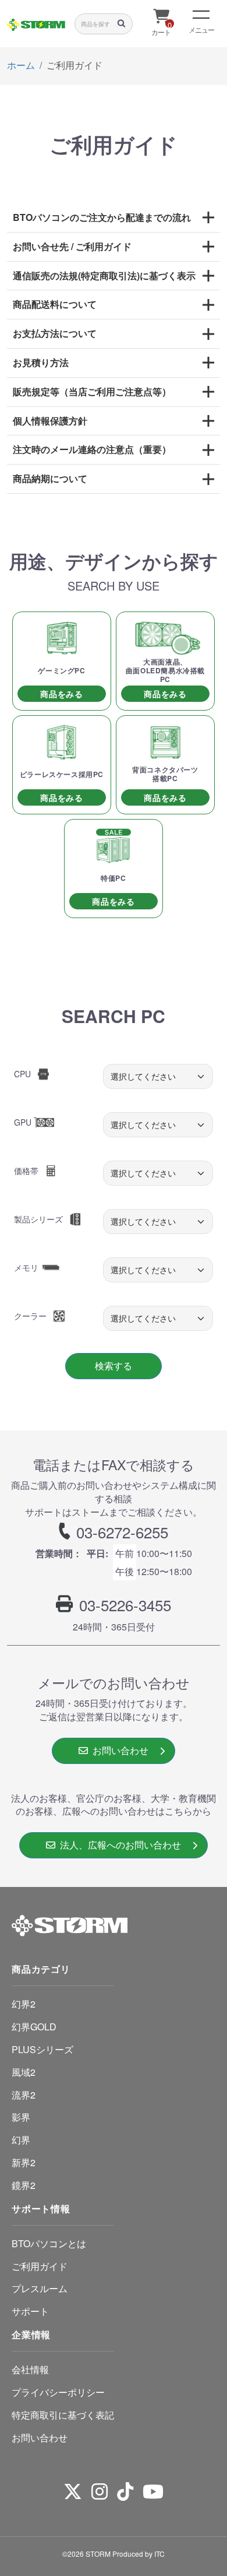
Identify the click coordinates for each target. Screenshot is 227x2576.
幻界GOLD (34, 2027)
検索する (114, 1366)
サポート (30, 2311)
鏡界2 (24, 2185)
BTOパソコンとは (49, 2243)
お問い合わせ (118, 1750)
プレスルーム (40, 2288)
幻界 (21, 2140)
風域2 (24, 2072)
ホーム (21, 65)
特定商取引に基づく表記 (63, 2415)
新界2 (24, 2162)
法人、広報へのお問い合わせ (118, 1845)
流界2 (24, 2095)
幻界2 (24, 2004)
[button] (114, 218)
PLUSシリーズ (42, 2049)
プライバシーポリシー (58, 2392)
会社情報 (30, 2369)
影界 (21, 2117)
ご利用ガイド (40, 2266)
